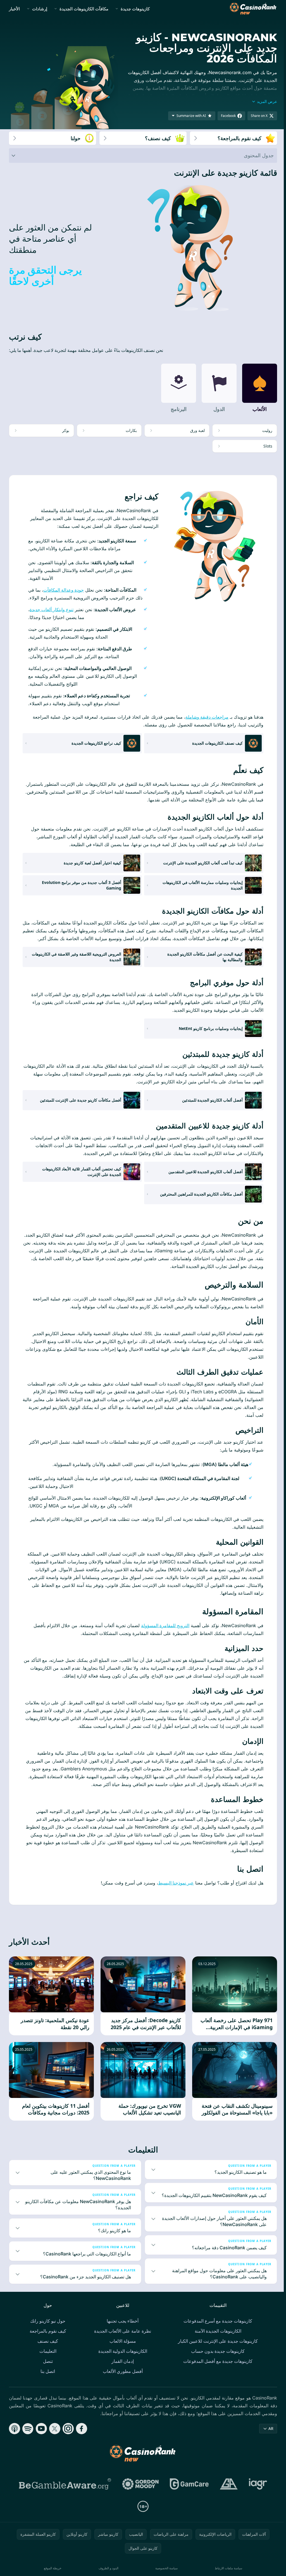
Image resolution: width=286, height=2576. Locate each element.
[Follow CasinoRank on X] (55, 2444)
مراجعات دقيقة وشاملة (207, 717)
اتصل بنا (47, 2387)
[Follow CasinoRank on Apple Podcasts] (15, 2444)
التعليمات (47, 2367)
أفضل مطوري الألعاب (122, 2387)
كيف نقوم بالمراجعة (47, 2347)
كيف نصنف (47, 2357)
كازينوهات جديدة (135, 9)
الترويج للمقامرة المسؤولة (165, 1625)
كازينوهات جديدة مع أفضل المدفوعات (217, 2377)
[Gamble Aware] (64, 2500)
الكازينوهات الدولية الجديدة (122, 2367)
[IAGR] (257, 2500)
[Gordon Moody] (139, 2500)
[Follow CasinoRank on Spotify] (28, 2444)
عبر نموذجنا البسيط (176, 1883)
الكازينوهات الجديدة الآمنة (217, 2347)
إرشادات (40, 9)
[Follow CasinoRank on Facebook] (82, 2444)
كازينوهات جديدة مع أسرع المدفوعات (217, 2337)
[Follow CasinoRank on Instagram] (68, 2444)
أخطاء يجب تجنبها (121, 2337)
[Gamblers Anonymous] (228, 2500)
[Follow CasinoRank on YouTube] (41, 2444)
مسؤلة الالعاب (122, 2357)
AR (269, 2444)
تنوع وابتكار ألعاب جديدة (52, 610)
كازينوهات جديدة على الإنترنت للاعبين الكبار (217, 2357)
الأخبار (14, 9)
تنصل (47, 2377)
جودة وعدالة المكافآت (64, 590)
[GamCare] (188, 2500)
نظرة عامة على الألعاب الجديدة (121, 2347)
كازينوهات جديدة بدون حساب (217, 2367)
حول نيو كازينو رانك (47, 2337)
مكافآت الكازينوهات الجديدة (84, 9)
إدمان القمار (121, 2377)
